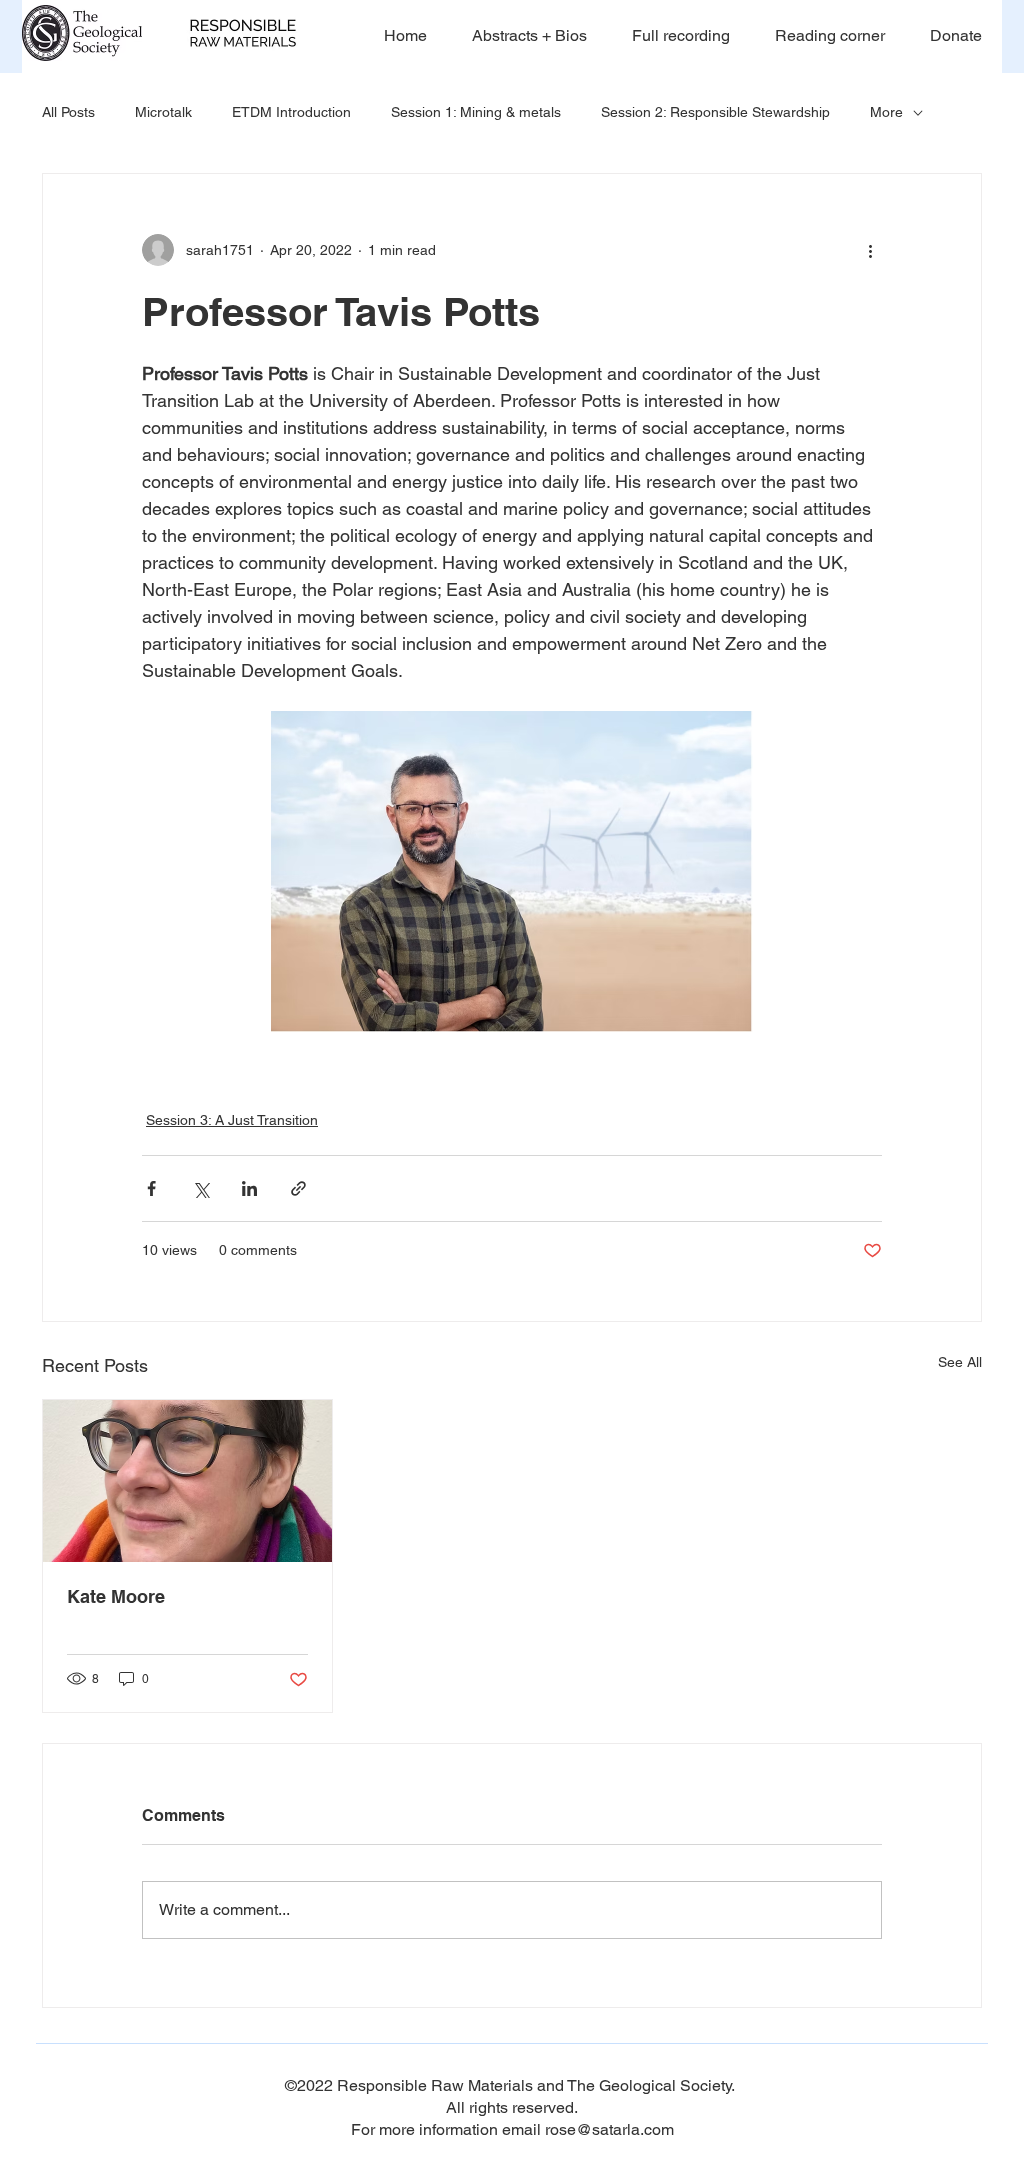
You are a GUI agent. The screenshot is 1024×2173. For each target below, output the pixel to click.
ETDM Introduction (291, 112)
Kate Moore (116, 1596)
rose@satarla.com (609, 2129)
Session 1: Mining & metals (476, 112)
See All (960, 1362)
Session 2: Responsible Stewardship (715, 112)
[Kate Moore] (187, 1481)
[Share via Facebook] (151, 1188)
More (886, 112)
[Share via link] (298, 1188)
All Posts (68, 112)
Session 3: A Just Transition (232, 1120)
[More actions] (870, 250)
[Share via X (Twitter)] (200, 1188)
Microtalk (163, 112)
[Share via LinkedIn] (249, 1188)
